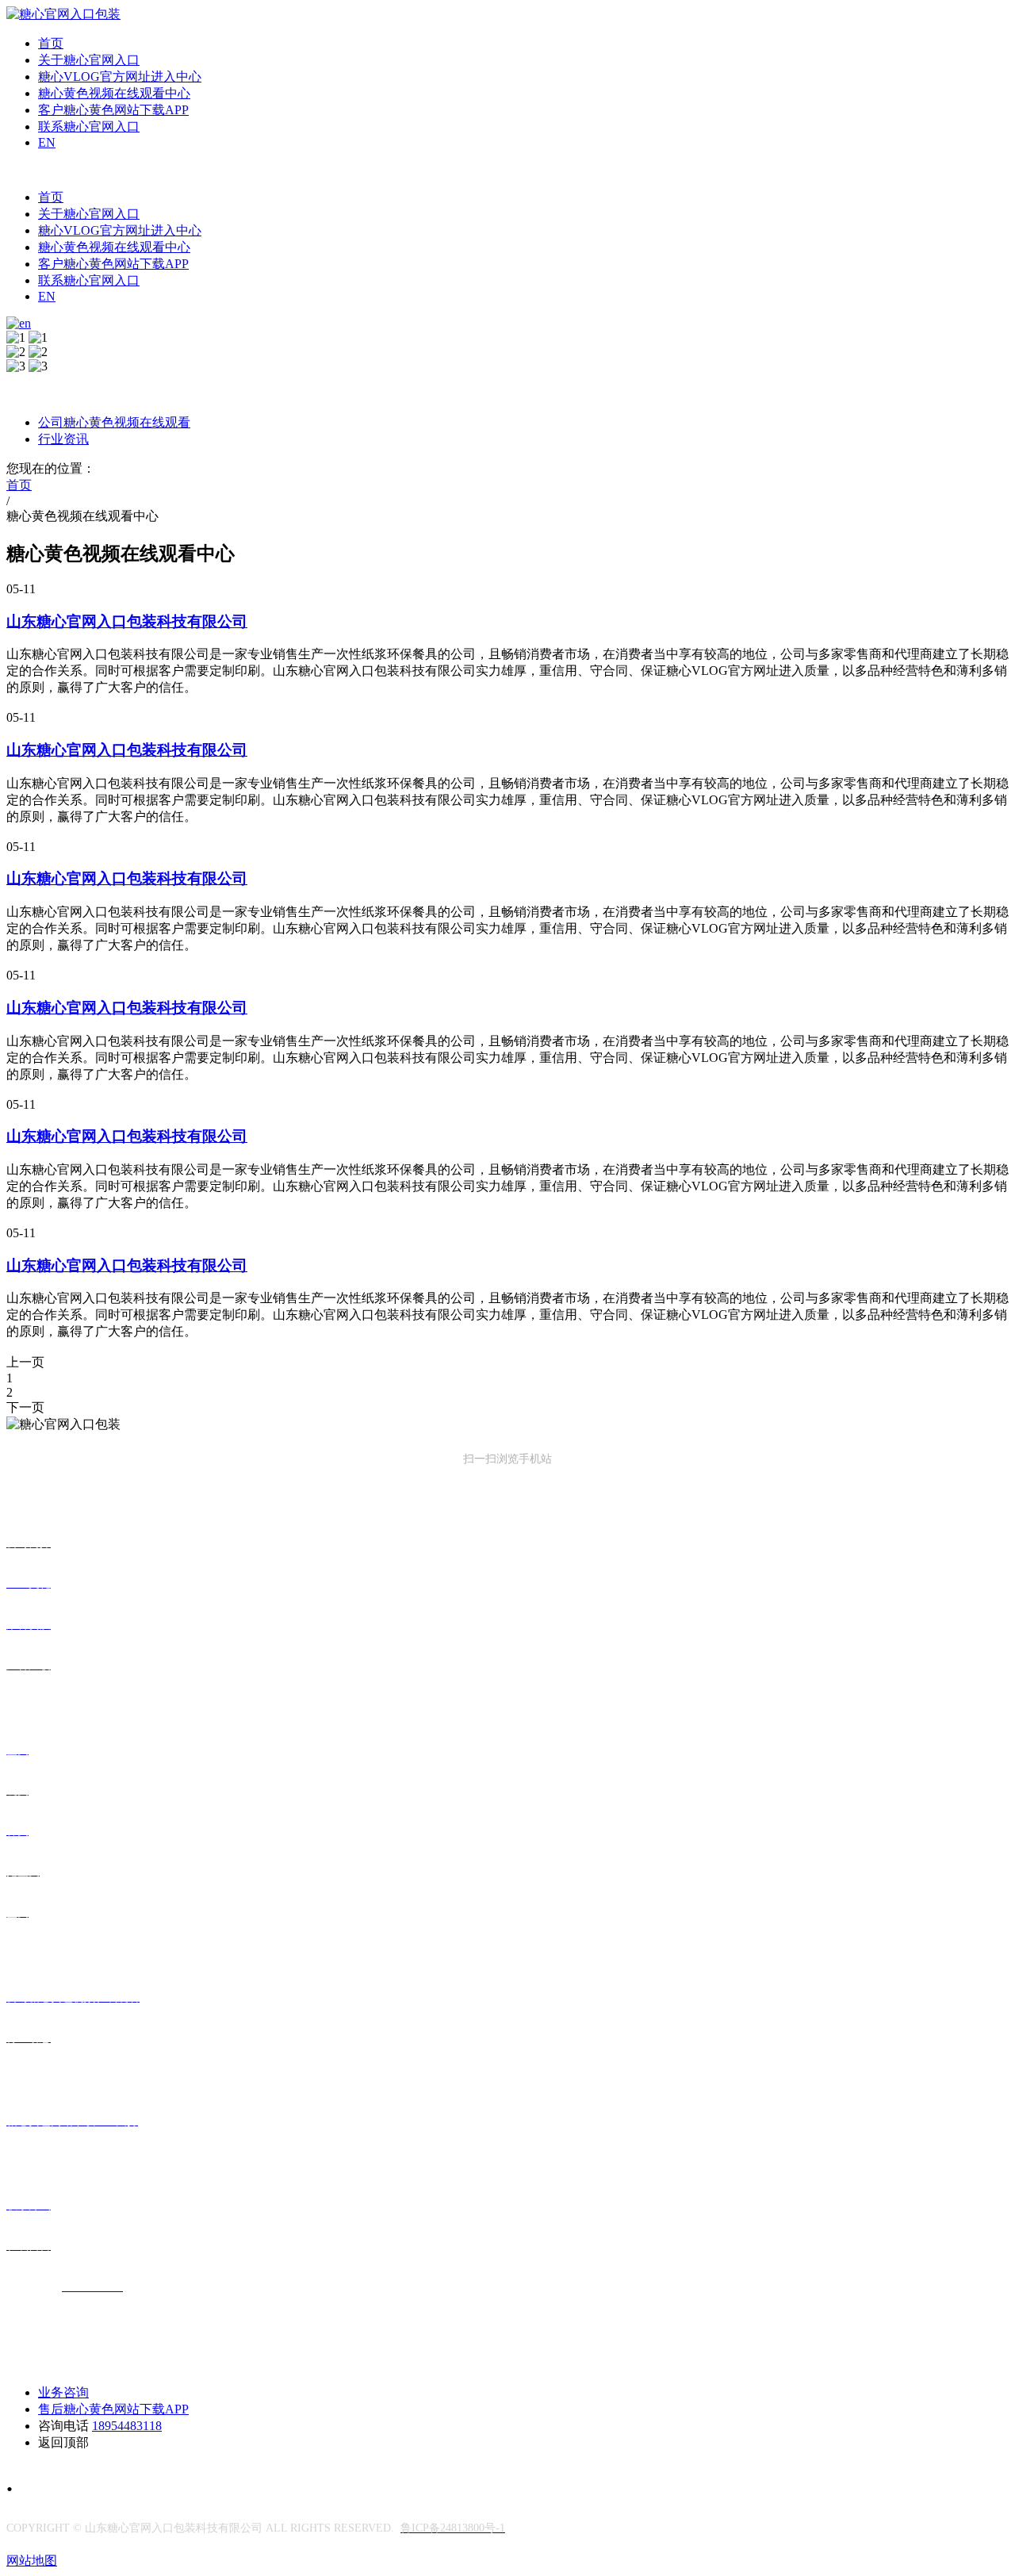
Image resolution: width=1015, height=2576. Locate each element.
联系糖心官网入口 (89, 126)
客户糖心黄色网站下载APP (113, 110)
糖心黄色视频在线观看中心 (114, 93)
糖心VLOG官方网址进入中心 (120, 77)
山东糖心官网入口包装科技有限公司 (127, 621)
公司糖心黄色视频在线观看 (114, 422)
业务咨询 (63, 2392)
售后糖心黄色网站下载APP (113, 2409)
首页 (51, 43)
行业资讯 (63, 439)
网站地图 (32, 2561)
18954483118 (127, 2426)
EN (47, 142)
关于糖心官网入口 (89, 60)
